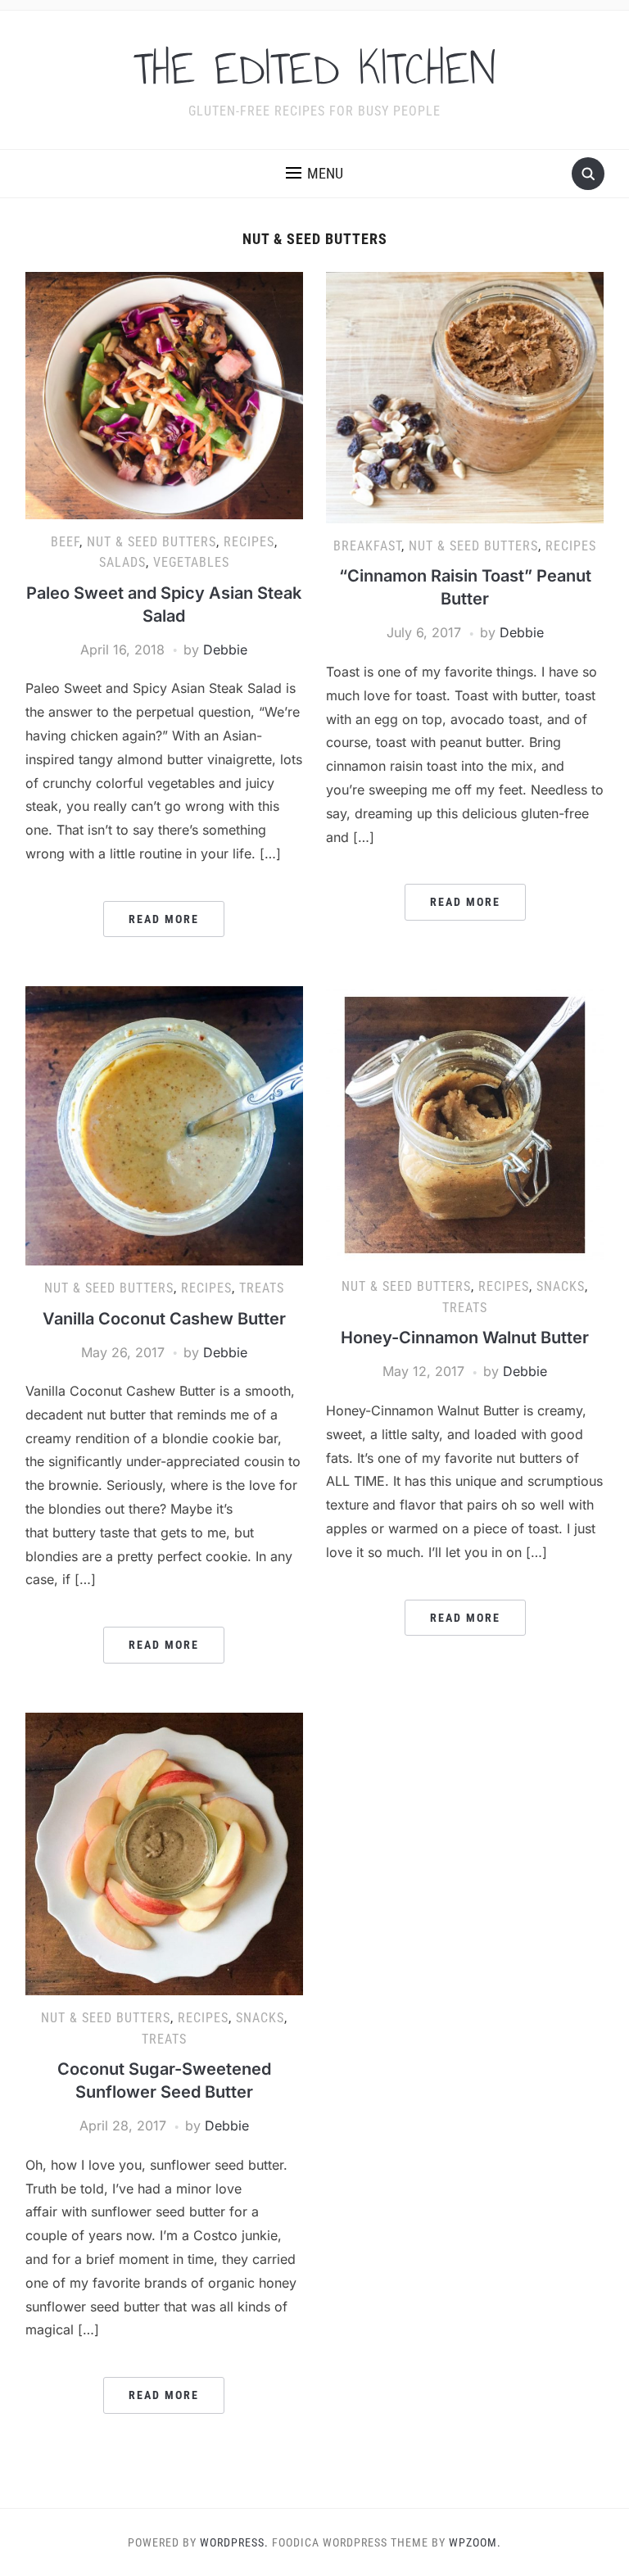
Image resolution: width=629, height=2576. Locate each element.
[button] (314, 174)
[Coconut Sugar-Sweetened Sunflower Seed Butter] (164, 1853)
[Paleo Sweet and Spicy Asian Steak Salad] (164, 394)
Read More (164, 919)
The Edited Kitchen (314, 69)
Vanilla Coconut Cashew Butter (164, 1319)
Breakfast (367, 546)
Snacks (561, 1286)
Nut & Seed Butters (152, 542)
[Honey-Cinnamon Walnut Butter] (465, 1124)
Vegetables (191, 562)
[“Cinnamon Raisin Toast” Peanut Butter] (465, 396)
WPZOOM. (475, 2542)
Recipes (249, 542)
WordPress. (234, 2542)
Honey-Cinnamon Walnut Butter (465, 1338)
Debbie (225, 650)
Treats (262, 1288)
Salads (122, 562)
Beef (65, 542)
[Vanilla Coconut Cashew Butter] (164, 1125)
